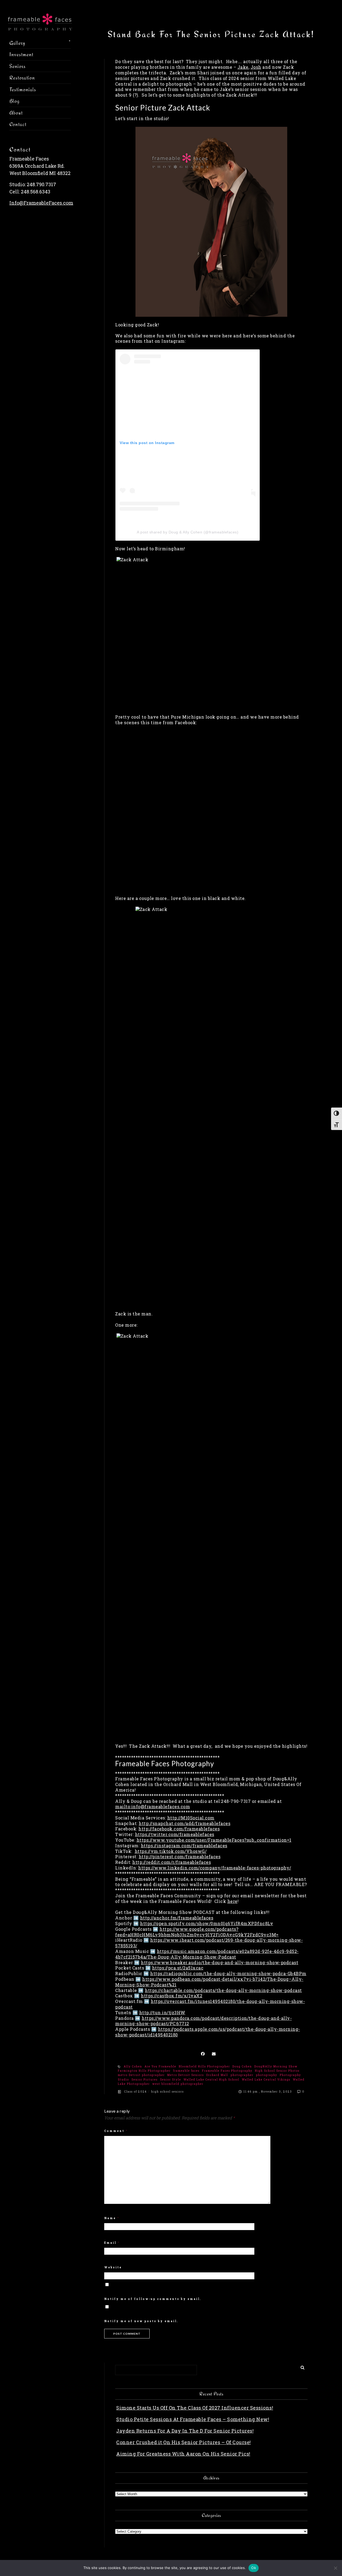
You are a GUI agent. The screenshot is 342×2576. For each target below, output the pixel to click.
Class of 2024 (135, 2092)
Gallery (17, 43)
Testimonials (23, 89)
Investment (21, 54)
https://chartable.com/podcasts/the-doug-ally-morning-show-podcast (223, 1990)
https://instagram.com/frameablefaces (184, 1846)
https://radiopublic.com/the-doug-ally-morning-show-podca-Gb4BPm (228, 1973)
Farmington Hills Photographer (144, 2071)
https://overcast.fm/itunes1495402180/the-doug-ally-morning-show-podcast (210, 2004)
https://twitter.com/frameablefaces (175, 1834)
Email (112, 2243)
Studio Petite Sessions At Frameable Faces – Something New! (193, 2419)
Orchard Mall (217, 2075)
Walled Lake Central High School (211, 2080)
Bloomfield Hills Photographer (204, 2066)
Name (112, 2218)
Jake (243, 67)
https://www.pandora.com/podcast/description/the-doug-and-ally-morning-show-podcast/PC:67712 (203, 2021)
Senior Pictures (145, 2080)
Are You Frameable (160, 2066)
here (232, 1901)
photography (267, 2075)
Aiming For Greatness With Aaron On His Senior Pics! (183, 2454)
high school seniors (168, 2092)
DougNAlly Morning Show (276, 2066)
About (16, 113)
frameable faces (186, 2071)
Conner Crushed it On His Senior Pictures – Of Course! (184, 2442)
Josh (256, 67)
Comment (116, 2131)
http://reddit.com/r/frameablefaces (172, 1862)
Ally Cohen (133, 2066)
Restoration (22, 78)
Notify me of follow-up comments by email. (153, 2299)
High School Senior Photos (277, 2071)
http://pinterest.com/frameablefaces (180, 1856)
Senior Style (171, 2080)
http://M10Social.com (191, 1818)
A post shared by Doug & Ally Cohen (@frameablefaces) (188, 532)
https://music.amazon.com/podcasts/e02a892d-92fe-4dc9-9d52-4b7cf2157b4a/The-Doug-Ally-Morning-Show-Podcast (207, 1954)
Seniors (18, 66)
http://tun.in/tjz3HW (162, 2012)
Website (113, 2267)
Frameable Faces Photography (227, 2071)
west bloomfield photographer (178, 2084)
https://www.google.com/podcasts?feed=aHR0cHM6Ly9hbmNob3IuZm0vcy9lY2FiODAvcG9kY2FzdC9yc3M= (197, 1932)
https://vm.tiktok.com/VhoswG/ (171, 1851)
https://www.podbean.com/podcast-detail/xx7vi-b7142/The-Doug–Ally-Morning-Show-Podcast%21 (209, 1982)
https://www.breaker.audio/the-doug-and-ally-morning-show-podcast (219, 1962)
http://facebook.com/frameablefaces (179, 1829)
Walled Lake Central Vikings (266, 2080)
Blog (14, 101)
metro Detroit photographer (141, 2075)
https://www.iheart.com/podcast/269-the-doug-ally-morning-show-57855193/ (209, 1943)
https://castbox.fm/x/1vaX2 (172, 1996)
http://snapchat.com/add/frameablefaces (184, 1823)
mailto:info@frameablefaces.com (153, 1806)
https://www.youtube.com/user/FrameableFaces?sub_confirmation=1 (214, 1840)
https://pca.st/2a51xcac (178, 1968)
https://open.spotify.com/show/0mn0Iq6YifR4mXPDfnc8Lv (207, 1923)
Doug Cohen (242, 2066)
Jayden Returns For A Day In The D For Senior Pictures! (185, 2431)
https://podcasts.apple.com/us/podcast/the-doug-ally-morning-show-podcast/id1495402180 (208, 2032)
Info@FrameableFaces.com (41, 203)
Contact (18, 124)
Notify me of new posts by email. (141, 2321)
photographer (242, 2075)
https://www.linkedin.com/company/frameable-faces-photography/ (215, 1868)
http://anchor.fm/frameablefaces (177, 1918)
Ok (254, 2568)
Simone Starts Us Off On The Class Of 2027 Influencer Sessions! (195, 2408)
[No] (335, 2568)
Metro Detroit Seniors (186, 2075)
